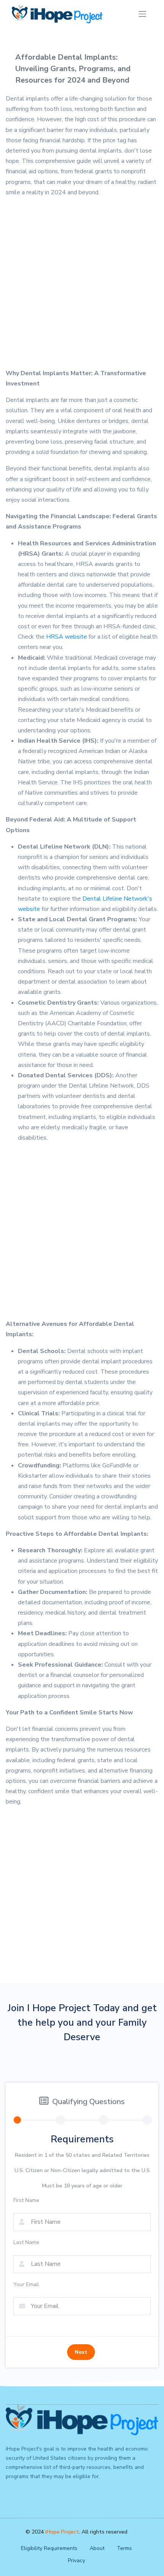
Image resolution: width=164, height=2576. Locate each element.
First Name (26, 2200)
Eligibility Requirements (49, 2548)
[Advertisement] (82, 286)
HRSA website (67, 637)
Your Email (26, 2284)
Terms (124, 2548)
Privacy (76, 2561)
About (97, 2548)
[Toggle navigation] (142, 14)
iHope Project (62, 2532)
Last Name (26, 2242)
